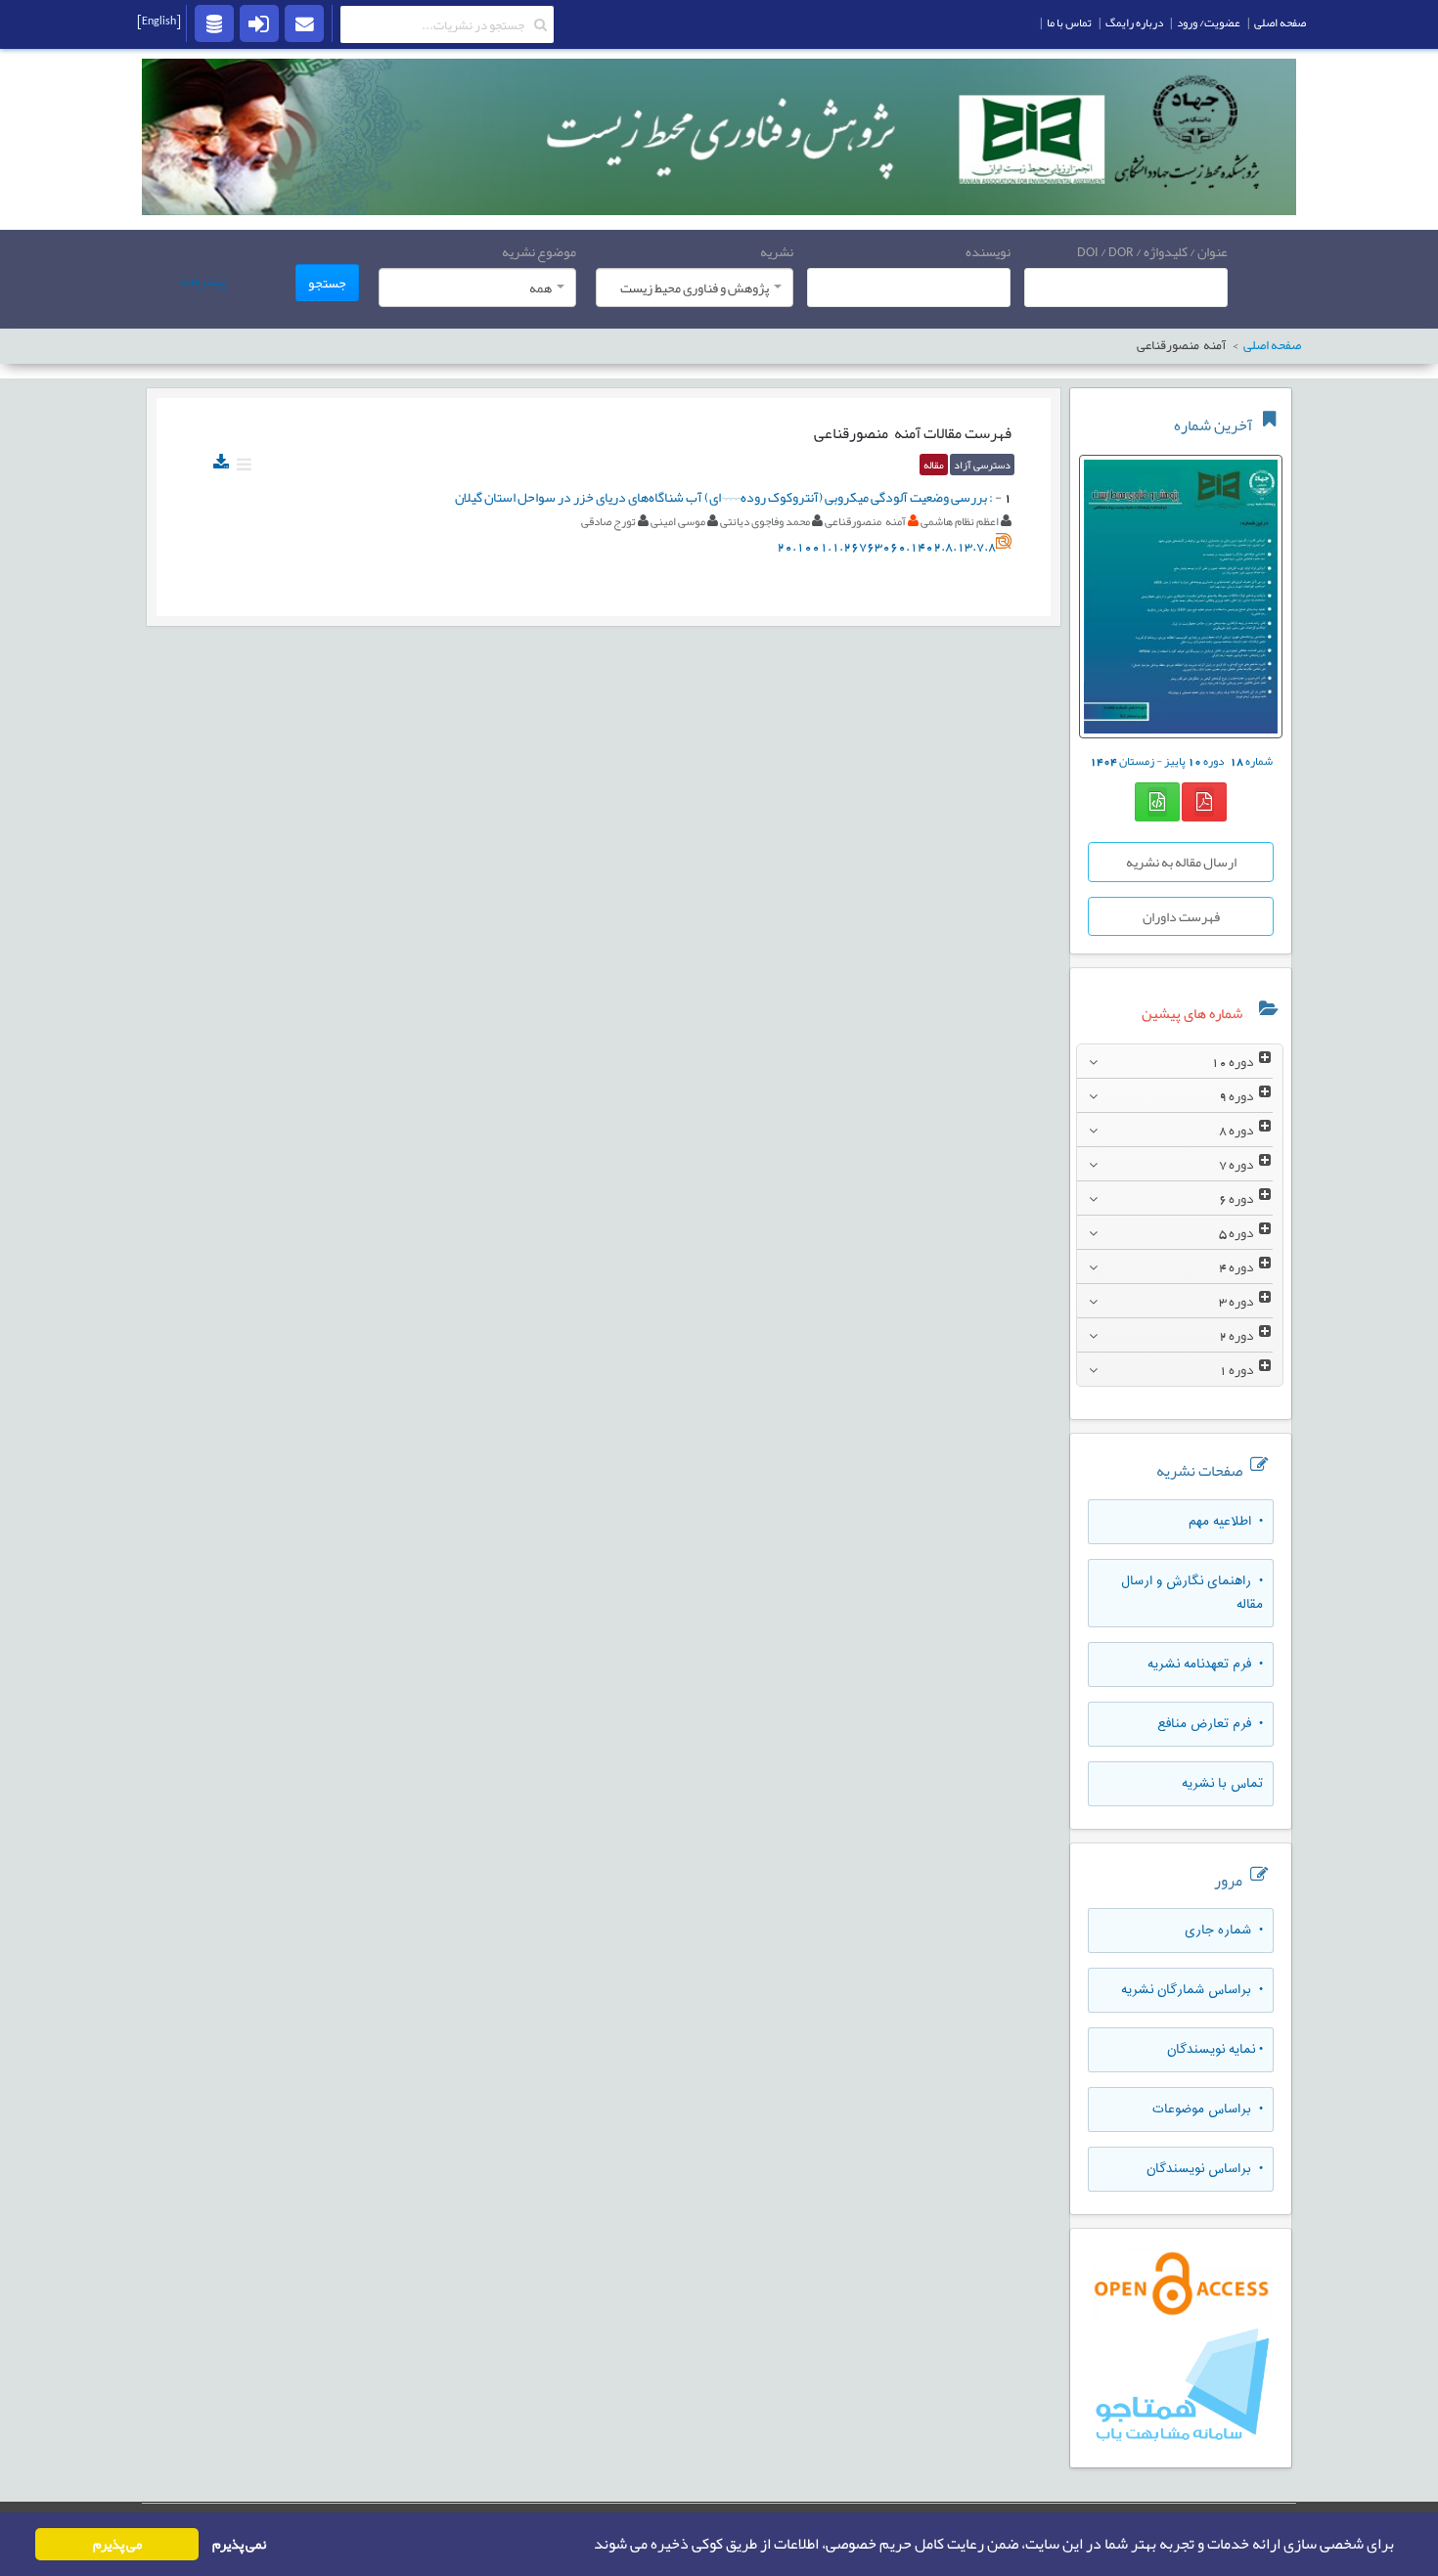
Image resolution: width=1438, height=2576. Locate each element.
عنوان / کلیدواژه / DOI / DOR (1152, 251)
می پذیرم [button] (117, 2544)
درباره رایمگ (1134, 22)
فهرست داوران (1181, 916)
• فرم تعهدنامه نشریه (1205, 1665)
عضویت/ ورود (1209, 22)
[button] (588, 2545)
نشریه (777, 251)
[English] (159, 21)
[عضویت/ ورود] (259, 22)
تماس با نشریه (1222, 1784)
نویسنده (988, 251)
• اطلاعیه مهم (1226, 1522)
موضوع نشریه (539, 251)
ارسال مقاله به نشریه (1181, 862)
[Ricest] (214, 22)
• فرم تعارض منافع (1210, 1724)
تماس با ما (1069, 22)
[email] (304, 22)
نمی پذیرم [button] (239, 2544)
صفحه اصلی (1280, 22)
